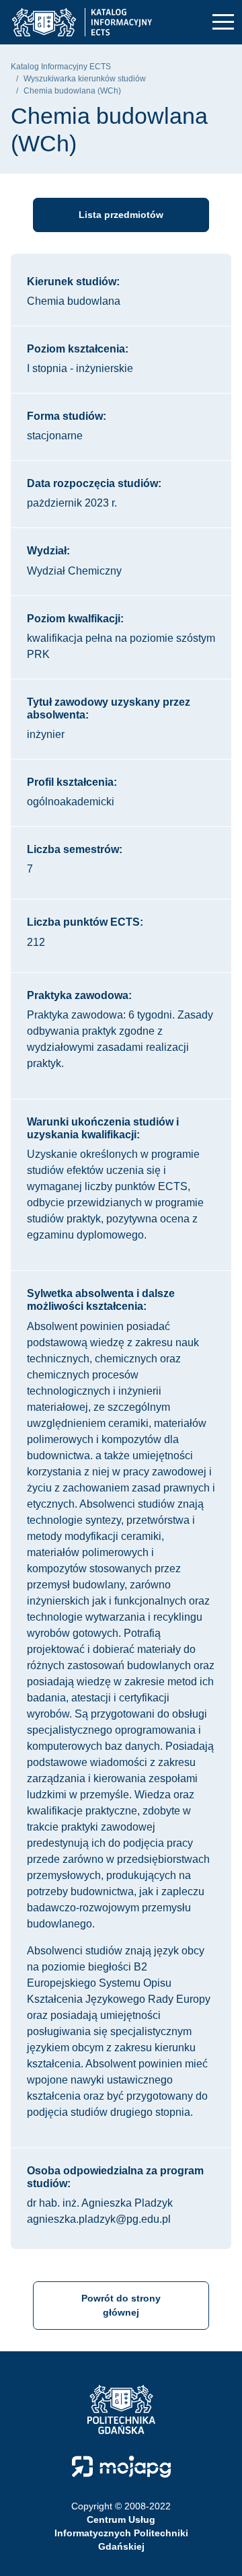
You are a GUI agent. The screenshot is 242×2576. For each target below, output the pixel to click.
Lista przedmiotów (121, 215)
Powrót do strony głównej (121, 2305)
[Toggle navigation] (223, 23)
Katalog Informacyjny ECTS (61, 67)
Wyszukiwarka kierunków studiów (85, 79)
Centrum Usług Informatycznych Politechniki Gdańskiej (121, 2533)
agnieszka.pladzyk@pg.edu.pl (99, 2219)
